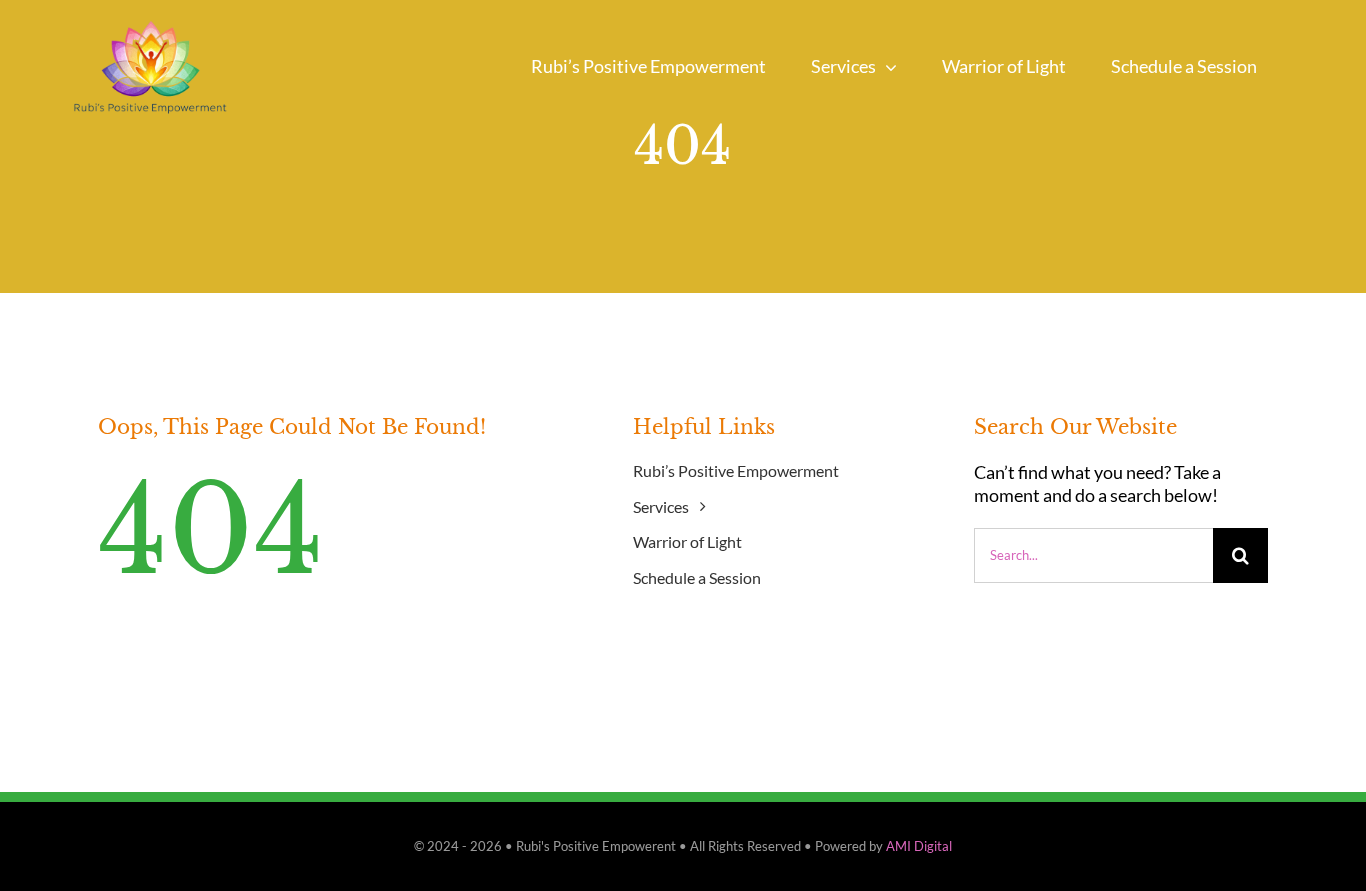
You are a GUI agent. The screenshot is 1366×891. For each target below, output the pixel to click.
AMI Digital (919, 846)
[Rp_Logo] (150, 14)
